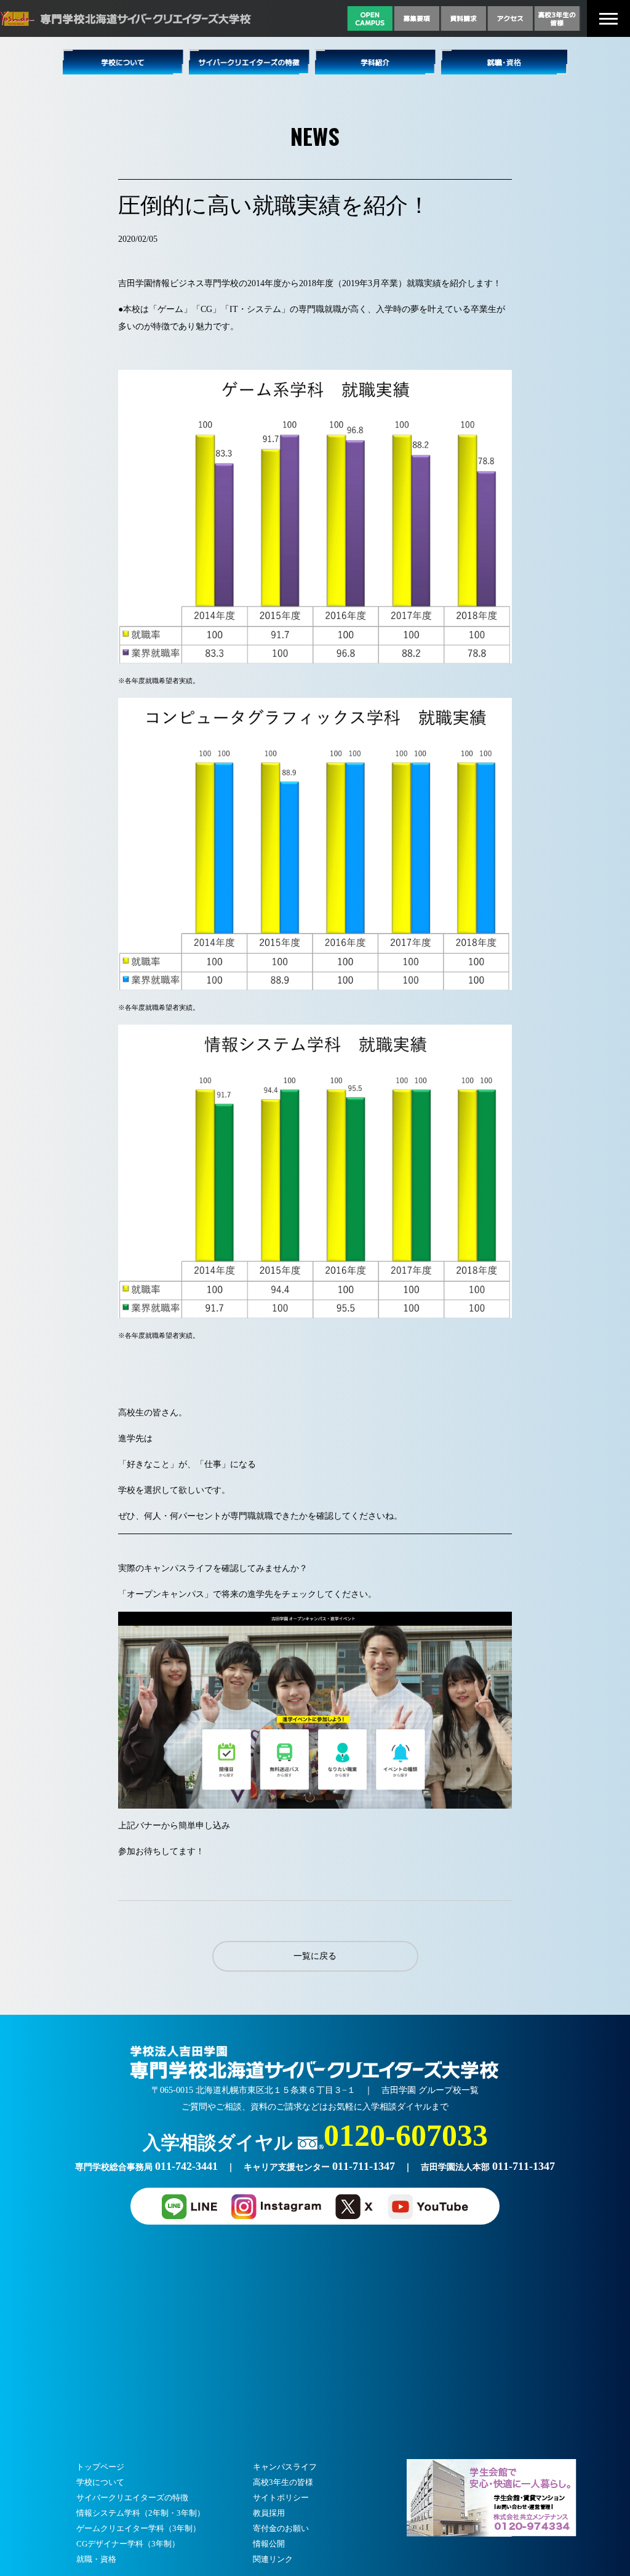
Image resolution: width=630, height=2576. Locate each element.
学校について (100, 2482)
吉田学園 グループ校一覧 (430, 2090)
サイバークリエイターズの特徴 (132, 2498)
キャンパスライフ (285, 2467)
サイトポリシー (281, 2498)
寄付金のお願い (281, 2528)
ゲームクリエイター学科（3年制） (138, 2528)
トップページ (100, 2467)
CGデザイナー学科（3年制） (128, 2544)
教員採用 (269, 2513)
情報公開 (269, 2544)
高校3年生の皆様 (283, 2482)
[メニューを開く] (608, 19)
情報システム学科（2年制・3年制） (141, 2513)
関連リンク (273, 2559)
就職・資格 (96, 2559)
